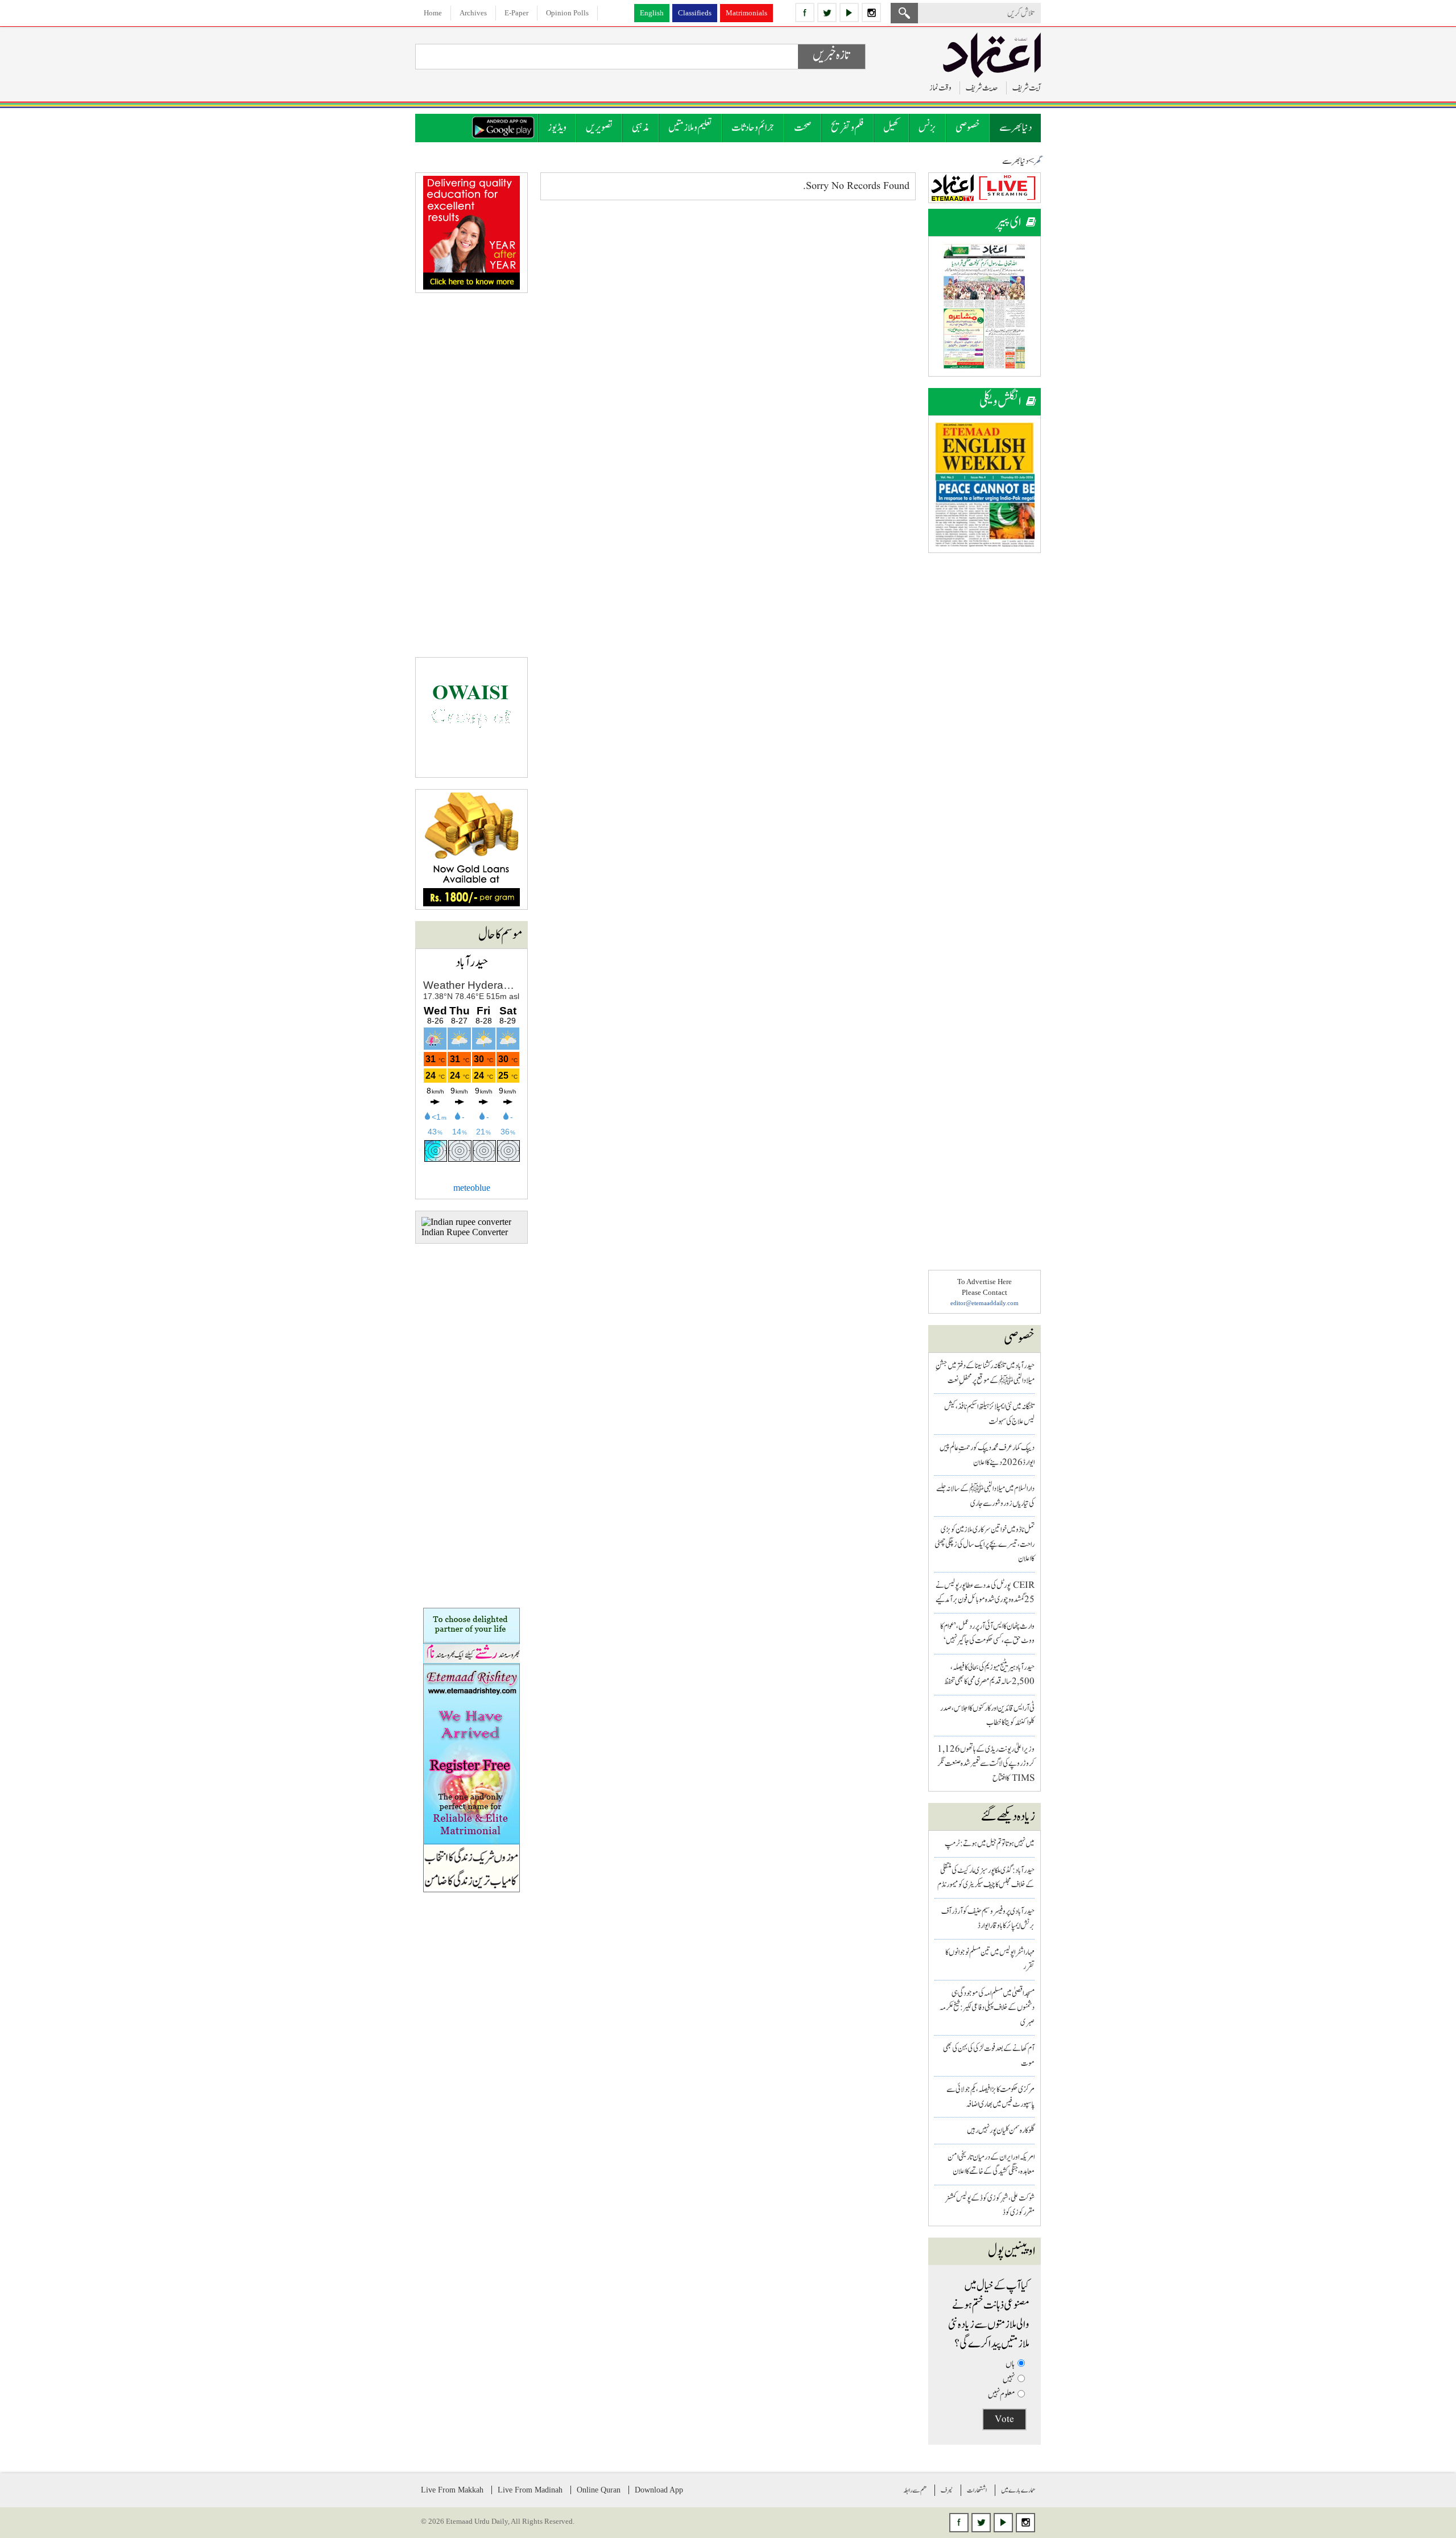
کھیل (891, 128)
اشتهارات (977, 2490)
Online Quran (599, 2490)
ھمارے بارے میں (1018, 2490)
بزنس (927, 128)
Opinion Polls (567, 13)
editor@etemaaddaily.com (985, 1303)
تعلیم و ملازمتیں (690, 128)
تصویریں (599, 128)
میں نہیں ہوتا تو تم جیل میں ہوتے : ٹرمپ (990, 1844)
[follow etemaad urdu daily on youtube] (849, 13)
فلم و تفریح (847, 128)
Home (433, 13)
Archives (473, 13)
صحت (803, 128)
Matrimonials (746, 13)
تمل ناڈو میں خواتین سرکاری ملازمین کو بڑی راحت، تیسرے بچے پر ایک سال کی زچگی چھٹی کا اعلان (985, 1544)
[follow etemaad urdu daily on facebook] (805, 13)
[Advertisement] (985, 735)
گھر (1037, 162)
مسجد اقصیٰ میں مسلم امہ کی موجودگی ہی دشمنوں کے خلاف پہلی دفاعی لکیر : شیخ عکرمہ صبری (987, 2008)
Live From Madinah (530, 2490)
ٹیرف (947, 2490)
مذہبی (640, 128)
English (652, 13)
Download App (659, 2490)
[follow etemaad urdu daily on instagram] (871, 13)
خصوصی (968, 128)
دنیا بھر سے (1016, 128)
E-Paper (516, 13)
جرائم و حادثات (753, 128)
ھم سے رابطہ (915, 2490)
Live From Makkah (452, 2490)
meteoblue (472, 1188)
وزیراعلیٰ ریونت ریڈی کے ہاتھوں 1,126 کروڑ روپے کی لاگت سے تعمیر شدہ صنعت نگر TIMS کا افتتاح (986, 1764)
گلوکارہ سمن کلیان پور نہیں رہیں (1001, 2130)
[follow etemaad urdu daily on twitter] (827, 13)
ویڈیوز (557, 128)
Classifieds (695, 13)
